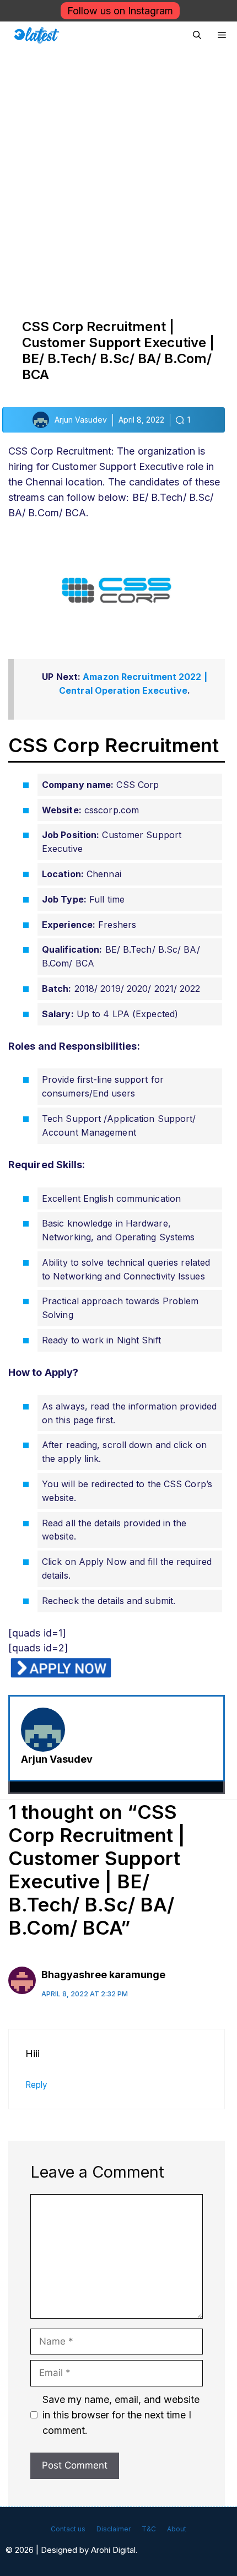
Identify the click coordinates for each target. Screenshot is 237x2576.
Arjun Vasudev (57, 1759)
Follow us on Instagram (120, 11)
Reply (36, 2085)
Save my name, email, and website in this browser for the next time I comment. (121, 2415)
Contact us (68, 2529)
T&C (149, 2529)
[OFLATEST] (37, 35)
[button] (197, 35)
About (177, 2529)
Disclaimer (114, 2529)
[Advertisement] (118, 173)
